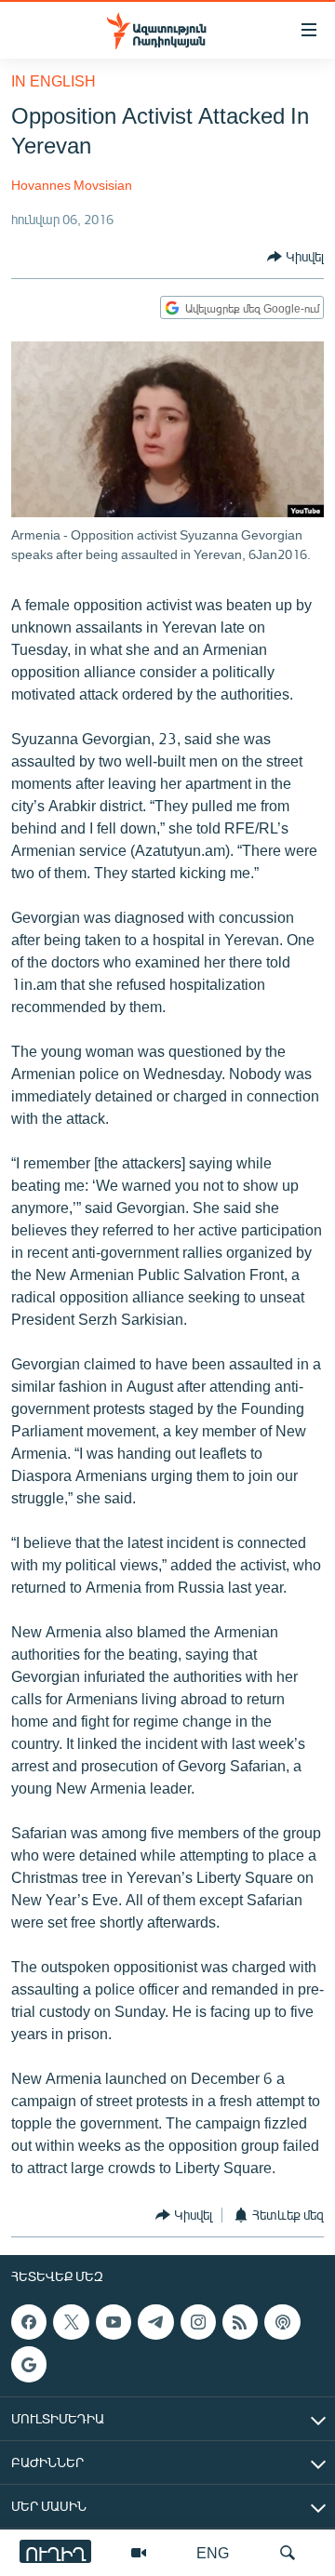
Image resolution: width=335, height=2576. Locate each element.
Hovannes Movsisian (72, 185)
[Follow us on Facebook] (29, 2322)
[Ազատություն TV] (139, 2553)
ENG (213, 2552)
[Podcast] (282, 2322)
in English (54, 80)
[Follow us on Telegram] (155, 2322)
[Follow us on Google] (29, 2364)
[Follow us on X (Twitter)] (71, 2322)
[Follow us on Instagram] (198, 2322)
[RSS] (240, 2322)
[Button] (295, 257)
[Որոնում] (288, 2553)
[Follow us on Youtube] (114, 2322)
